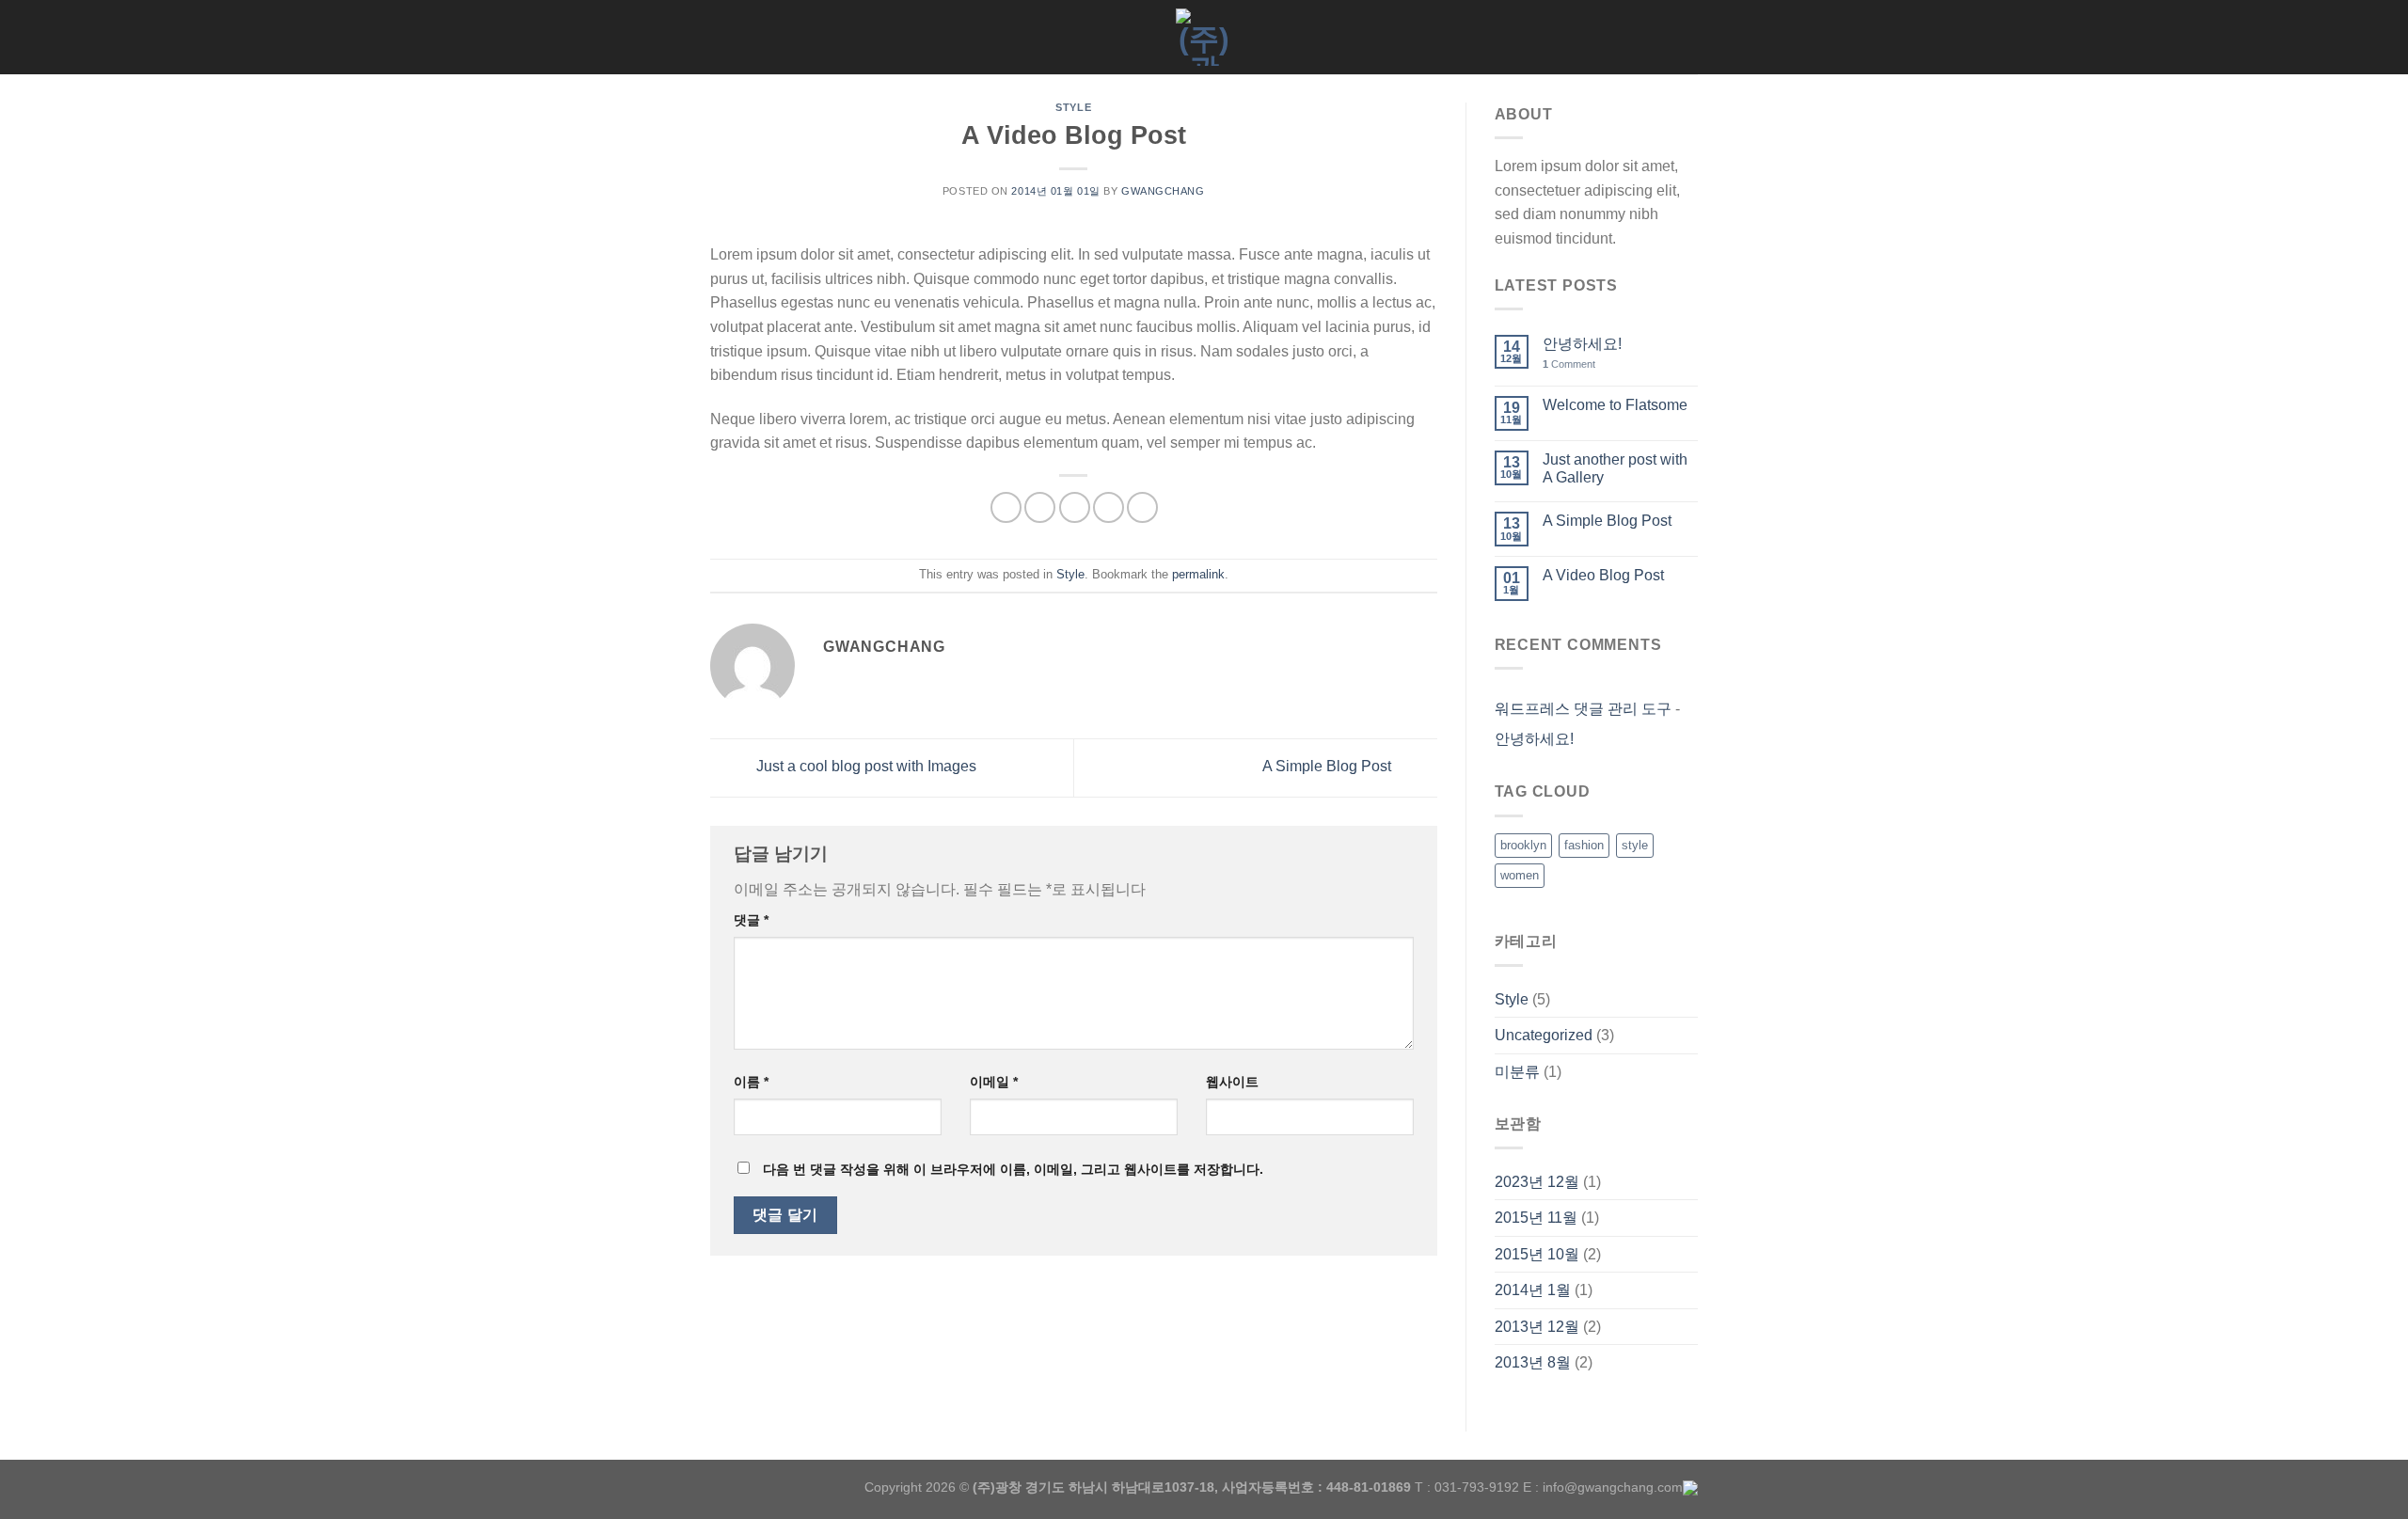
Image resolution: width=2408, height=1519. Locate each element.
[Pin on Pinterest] (1109, 507)
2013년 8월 (1533, 1362)
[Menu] (721, 37)
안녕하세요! (1582, 344)
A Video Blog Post (1603, 575)
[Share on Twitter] (1040, 507)
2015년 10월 (1537, 1254)
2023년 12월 (1537, 1182)
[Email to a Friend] (1075, 507)
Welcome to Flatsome (1615, 405)
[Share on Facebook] (1006, 507)
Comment (1569, 364)
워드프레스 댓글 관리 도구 (1583, 709)
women (1520, 875)
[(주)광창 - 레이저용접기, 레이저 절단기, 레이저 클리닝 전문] (1204, 37)
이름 (751, 1082)
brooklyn (1523, 845)
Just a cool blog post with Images (864, 767)
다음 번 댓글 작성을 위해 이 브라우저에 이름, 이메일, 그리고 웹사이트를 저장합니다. (1013, 1169)
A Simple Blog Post (1329, 767)
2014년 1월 (1533, 1290)
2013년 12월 (1537, 1327)
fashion (1584, 845)
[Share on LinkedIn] (1142, 507)
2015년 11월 (1536, 1218)
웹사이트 (1232, 1082)
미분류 (1517, 1072)
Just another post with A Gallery (1615, 468)
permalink (1198, 574)
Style (1073, 107)
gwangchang (1163, 191)
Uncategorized (1544, 1035)
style (1635, 845)
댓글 (751, 920)
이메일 (994, 1082)
